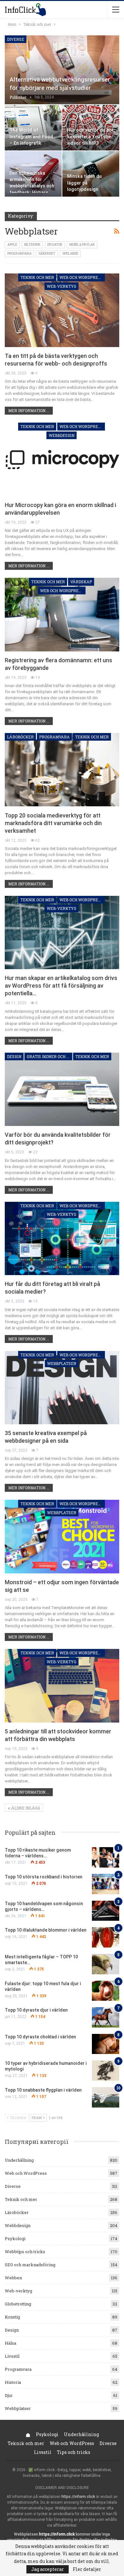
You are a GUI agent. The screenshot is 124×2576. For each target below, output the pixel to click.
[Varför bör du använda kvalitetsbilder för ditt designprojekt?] (62, 1089)
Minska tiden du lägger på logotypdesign (84, 183)
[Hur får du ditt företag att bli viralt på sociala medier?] (62, 1238)
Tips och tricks (74, 2452)
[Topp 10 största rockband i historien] (106, 1884)
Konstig (12, 2317)
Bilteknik (32, 245)
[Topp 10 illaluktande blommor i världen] (106, 1937)
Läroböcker (20, 737)
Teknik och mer (37, 277)
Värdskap (81, 582)
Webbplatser (62, 1363)
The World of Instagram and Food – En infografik (31, 137)
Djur (9, 2395)
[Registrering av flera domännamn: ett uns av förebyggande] (62, 614)
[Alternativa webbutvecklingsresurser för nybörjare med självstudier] (62, 70)
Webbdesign (62, 435)
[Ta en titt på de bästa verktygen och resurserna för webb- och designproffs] (62, 310)
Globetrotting (18, 2304)
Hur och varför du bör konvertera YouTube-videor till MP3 (90, 137)
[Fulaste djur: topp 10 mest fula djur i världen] (106, 1991)
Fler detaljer (87, 2569)
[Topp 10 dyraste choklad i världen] (106, 2044)
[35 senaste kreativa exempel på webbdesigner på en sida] (62, 1388)
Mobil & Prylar (82, 245)
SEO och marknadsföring (30, 2265)
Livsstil (12, 2356)
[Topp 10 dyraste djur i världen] (106, 2017)
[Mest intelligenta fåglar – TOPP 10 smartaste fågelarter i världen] (106, 1964)
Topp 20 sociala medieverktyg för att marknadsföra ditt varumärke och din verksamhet (53, 823)
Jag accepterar (48, 2569)
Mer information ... (29, 410)
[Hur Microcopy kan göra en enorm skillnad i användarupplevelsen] (62, 459)
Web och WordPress (81, 277)
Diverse (16, 39)
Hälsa (10, 2343)
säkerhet (47, 254)
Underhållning (19, 2160)
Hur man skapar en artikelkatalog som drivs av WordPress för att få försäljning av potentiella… (61, 986)
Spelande (70, 254)
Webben (13, 2278)
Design (14, 1056)
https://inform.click (78, 2497)
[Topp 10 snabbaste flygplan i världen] (106, 2097)
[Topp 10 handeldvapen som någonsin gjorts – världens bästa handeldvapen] (106, 1911)
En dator (55, 245)
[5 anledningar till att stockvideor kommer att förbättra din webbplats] (62, 1686)
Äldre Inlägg (25, 1808)
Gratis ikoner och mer (49, 1056)
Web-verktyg (62, 286)
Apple (12, 245)
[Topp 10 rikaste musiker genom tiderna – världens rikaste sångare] (106, 1857)
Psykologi (15, 2239)
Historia (13, 2382)
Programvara (19, 254)
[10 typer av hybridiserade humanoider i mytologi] (106, 2071)
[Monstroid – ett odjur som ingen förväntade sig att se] (62, 1536)
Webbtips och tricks (25, 2252)
